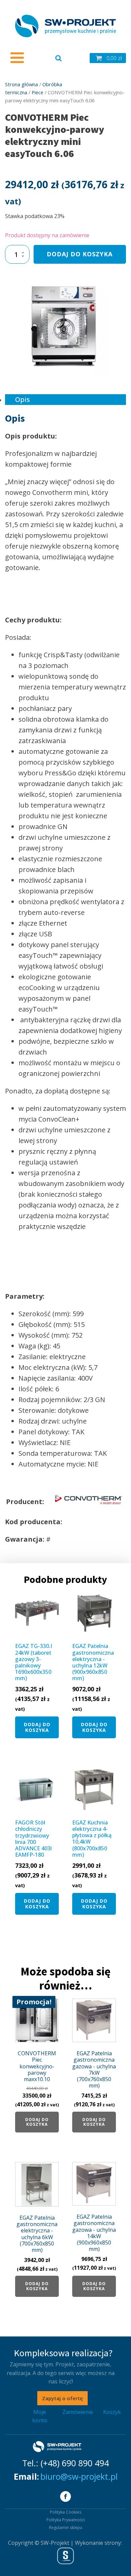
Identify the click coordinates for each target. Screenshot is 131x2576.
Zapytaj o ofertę (62, 2398)
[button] (108, 58)
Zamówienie (78, 2412)
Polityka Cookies (66, 2512)
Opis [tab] (23, 399)
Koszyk (112, 2412)
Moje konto (40, 2416)
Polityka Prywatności (66, 2520)
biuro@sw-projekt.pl (79, 2476)
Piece (37, 92)
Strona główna (21, 84)
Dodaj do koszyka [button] (37, 1727)
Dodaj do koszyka (80, 254)
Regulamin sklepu (66, 2528)
